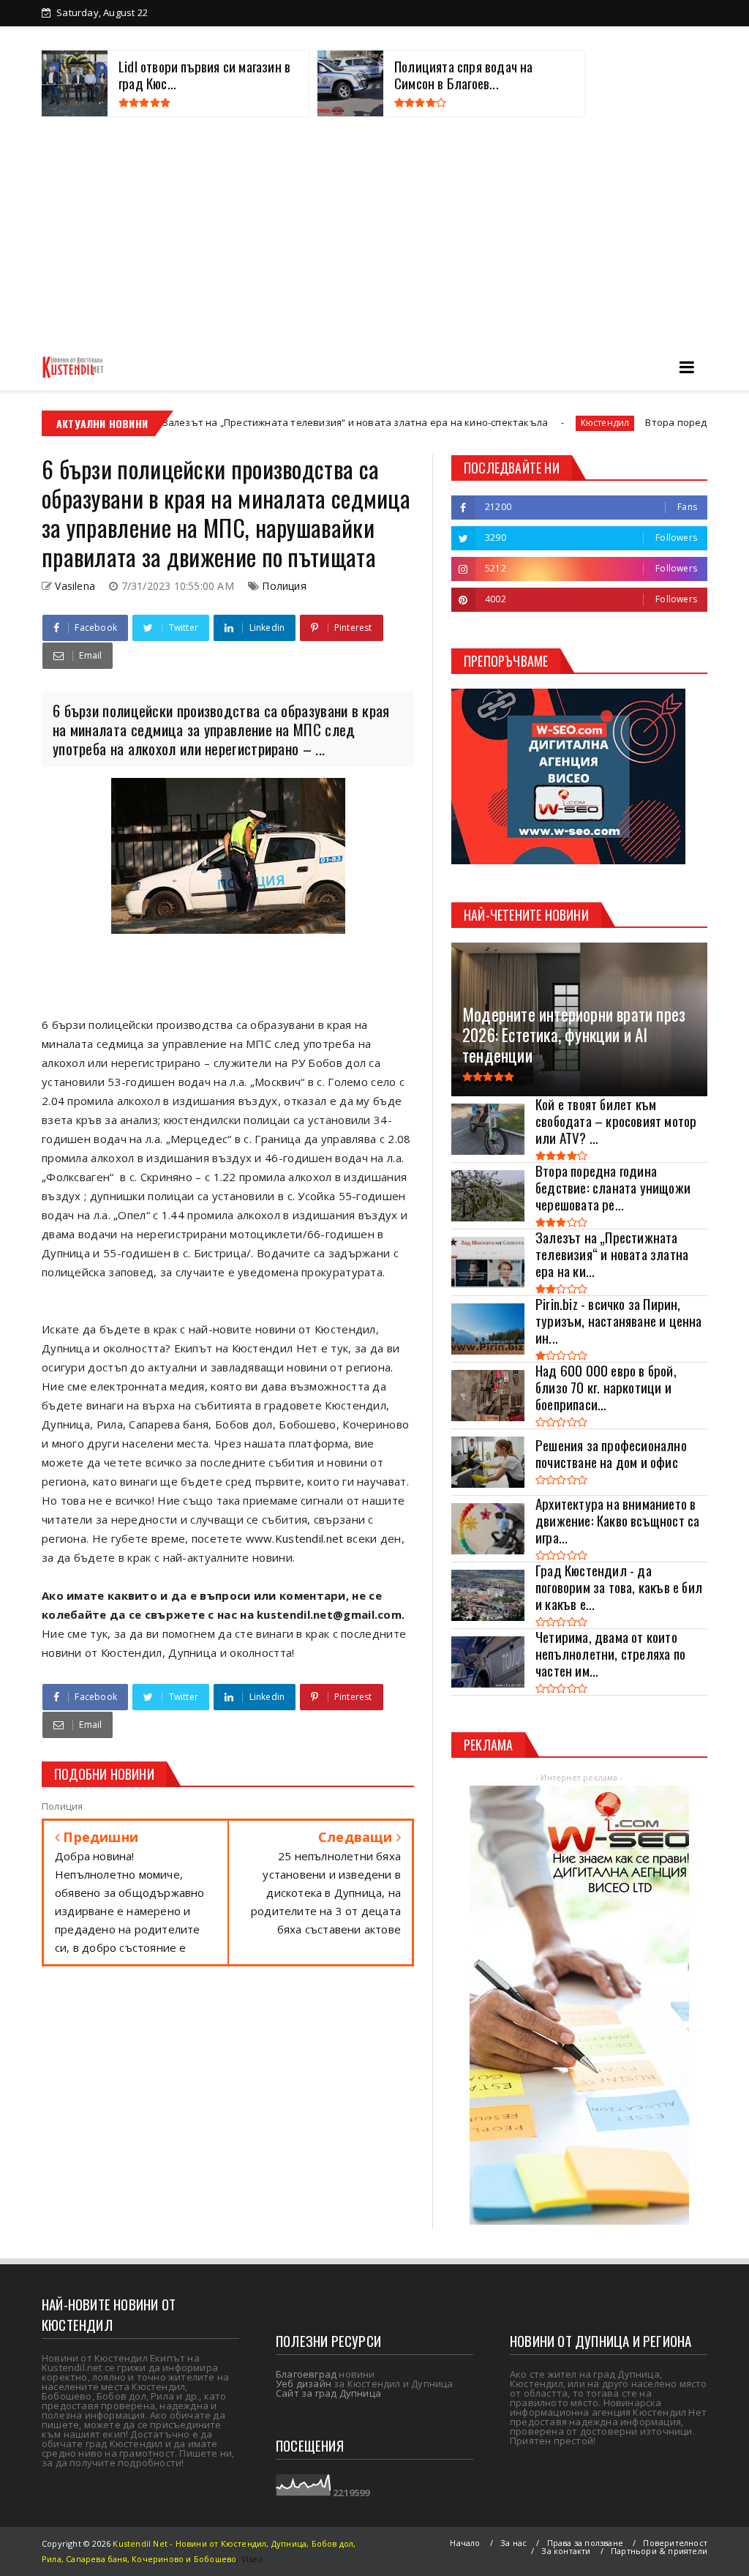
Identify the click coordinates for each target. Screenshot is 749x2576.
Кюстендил (489, 423)
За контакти (651, 38)
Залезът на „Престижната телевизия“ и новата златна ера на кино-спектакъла (239, 422)
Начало (465, 2543)
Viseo (252, 2559)
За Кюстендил (100, 38)
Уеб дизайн (304, 2384)
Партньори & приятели (659, 2551)
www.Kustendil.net (295, 1538)
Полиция (284, 586)
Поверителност (675, 2543)
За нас (513, 2543)
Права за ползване (585, 2543)
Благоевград (306, 2374)
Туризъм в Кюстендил (543, 38)
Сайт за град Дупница (328, 2393)
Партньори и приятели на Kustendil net (371, 38)
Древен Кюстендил (206, 38)
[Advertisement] (374, 233)
